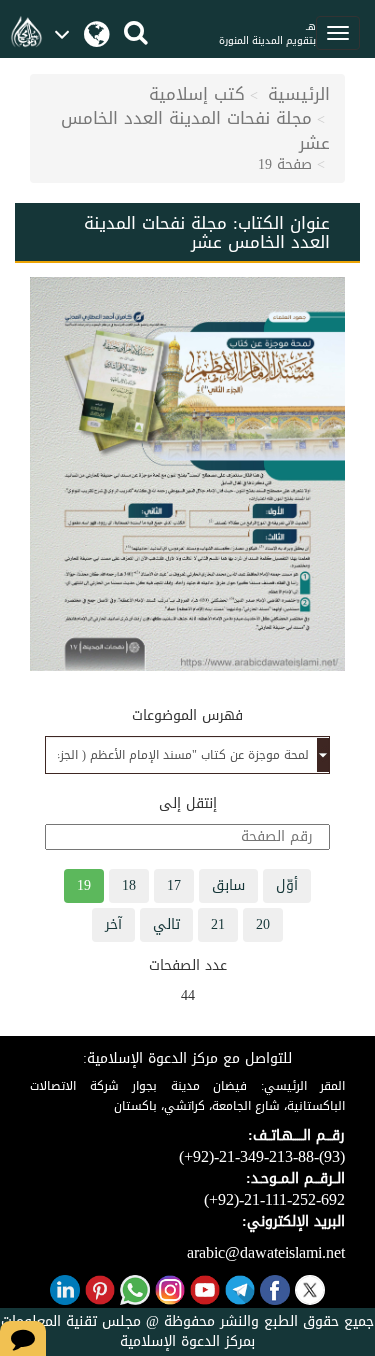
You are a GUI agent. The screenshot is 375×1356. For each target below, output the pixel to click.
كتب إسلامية (197, 94)
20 (263, 924)
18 (129, 885)
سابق (228, 885)
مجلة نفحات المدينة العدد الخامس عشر (195, 130)
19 (84, 885)
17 (174, 885)
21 (218, 924)
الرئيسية (299, 94)
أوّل (287, 885)
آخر (113, 924)
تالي (166, 924)
